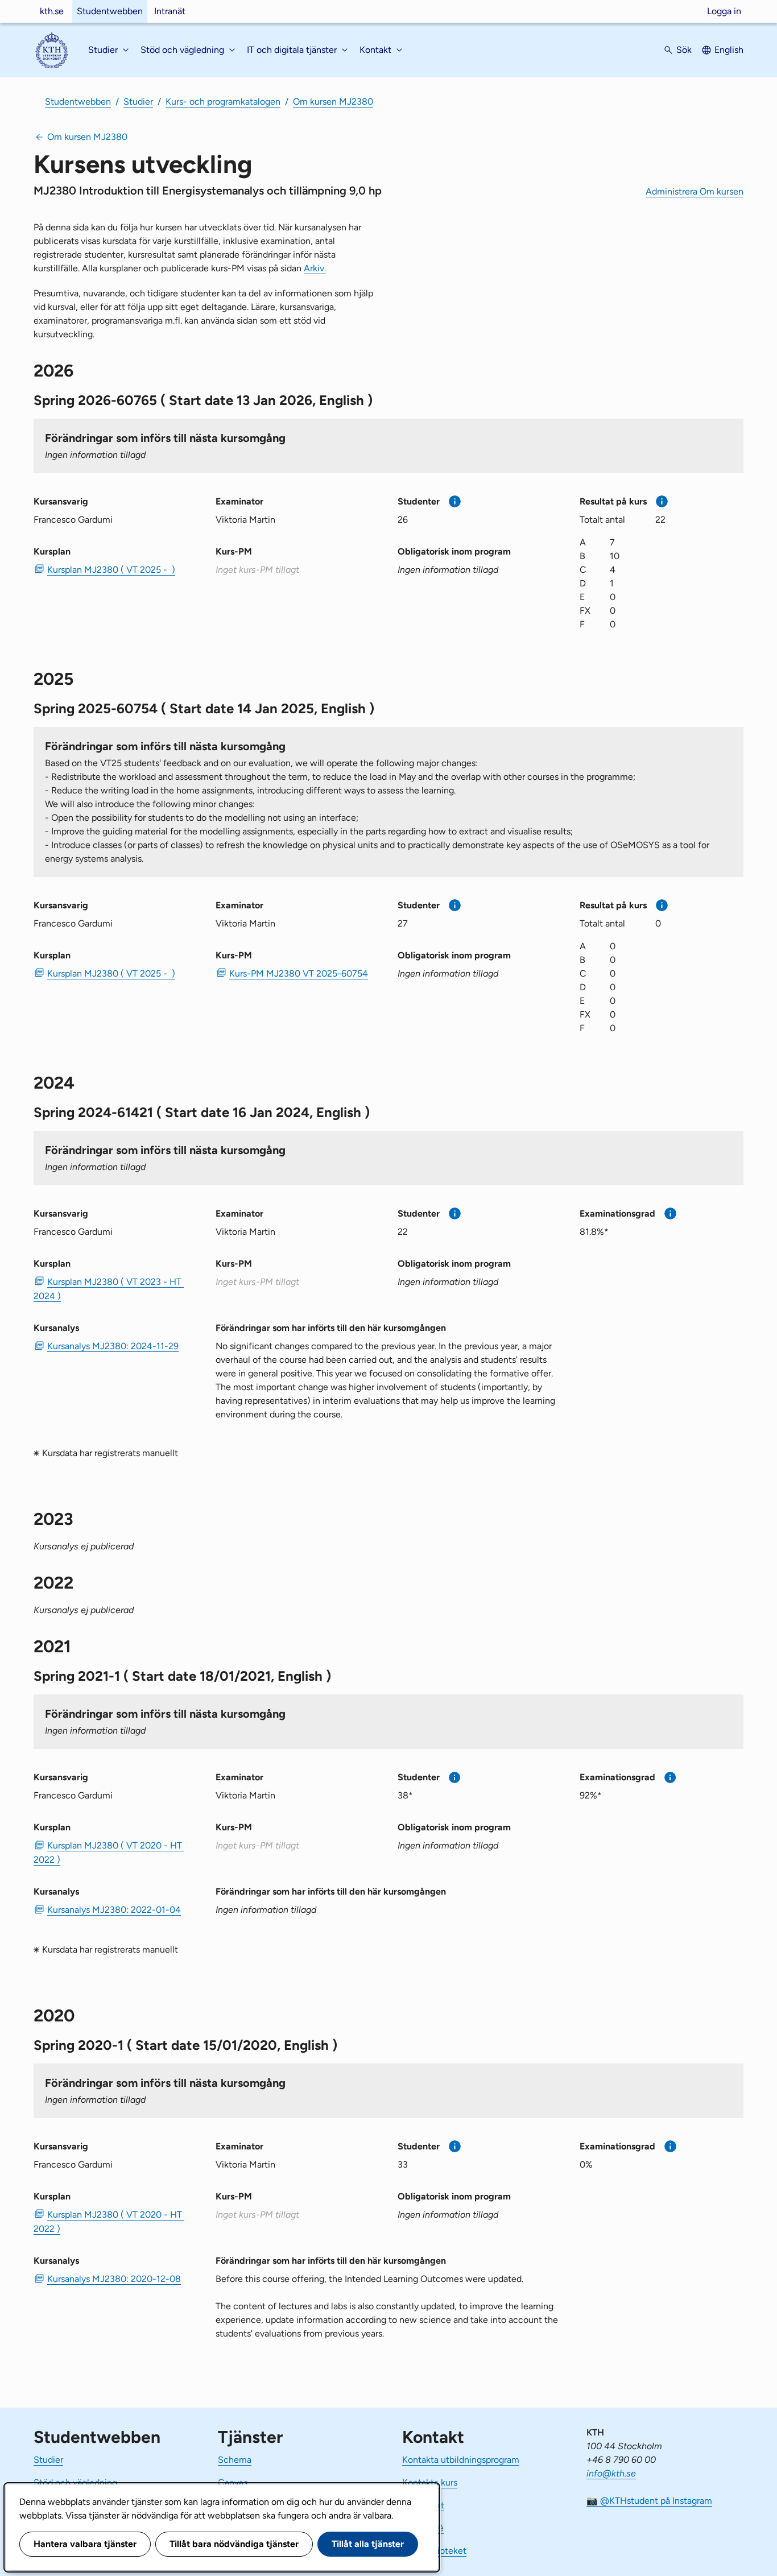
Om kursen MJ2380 (333, 102)
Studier (138, 102)
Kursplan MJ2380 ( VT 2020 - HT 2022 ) (109, 1853)
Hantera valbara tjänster (85, 2544)
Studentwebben (110, 11)
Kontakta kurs (430, 2482)
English (729, 50)
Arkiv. (315, 268)
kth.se (52, 11)
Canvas (233, 2482)
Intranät (170, 11)
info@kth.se (611, 2473)
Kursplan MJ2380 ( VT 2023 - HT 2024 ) (109, 1289)
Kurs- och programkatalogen (223, 102)
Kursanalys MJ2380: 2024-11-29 (113, 1346)
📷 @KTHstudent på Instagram (649, 2501)
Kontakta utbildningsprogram (461, 2460)
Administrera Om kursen (695, 191)
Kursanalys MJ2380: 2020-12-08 (114, 2279)
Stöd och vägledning (75, 2482)
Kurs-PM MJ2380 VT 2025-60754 (299, 973)
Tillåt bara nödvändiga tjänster (234, 2544)
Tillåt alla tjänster (368, 2544)
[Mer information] (455, 501)
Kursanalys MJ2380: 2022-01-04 (114, 1910)
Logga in (724, 11)
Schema (235, 2460)
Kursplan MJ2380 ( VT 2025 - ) (111, 570)
